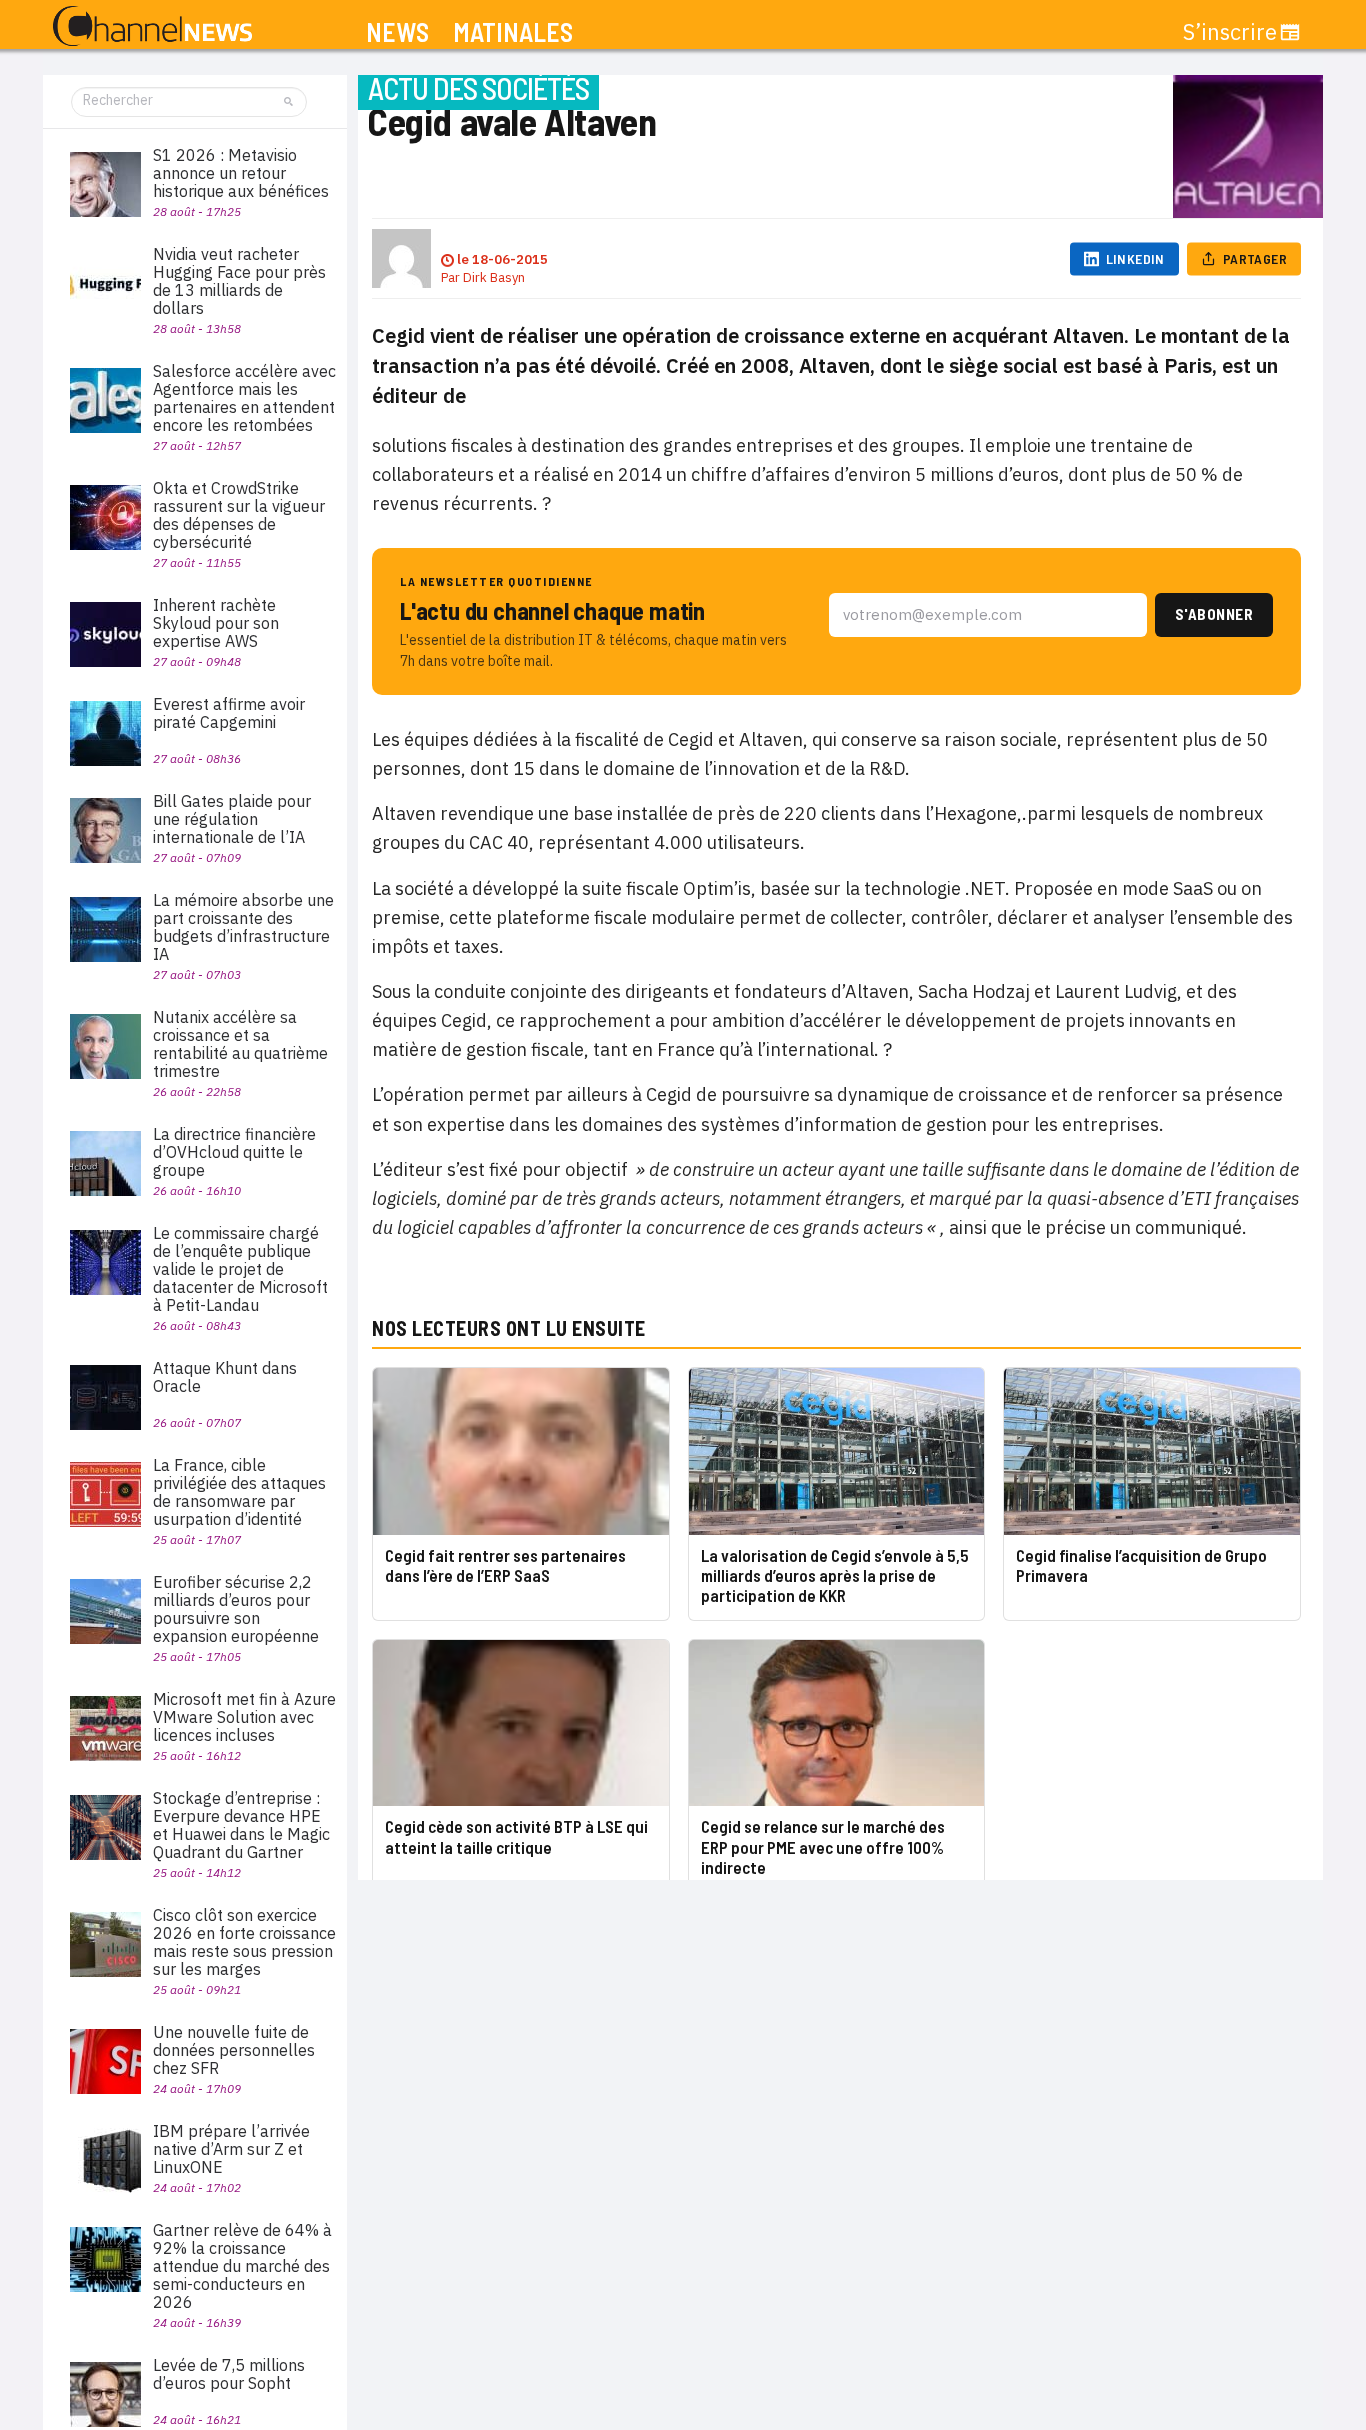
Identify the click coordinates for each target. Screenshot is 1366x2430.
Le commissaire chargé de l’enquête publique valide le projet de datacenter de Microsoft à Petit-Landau (240, 1269)
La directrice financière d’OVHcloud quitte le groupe (234, 1152)
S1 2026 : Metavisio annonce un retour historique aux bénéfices (241, 173)
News (397, 32)
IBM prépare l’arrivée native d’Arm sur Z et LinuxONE (231, 2149)
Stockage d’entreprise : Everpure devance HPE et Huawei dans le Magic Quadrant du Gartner (241, 1825)
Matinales (513, 32)
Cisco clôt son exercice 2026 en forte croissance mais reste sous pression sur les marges (244, 1942)
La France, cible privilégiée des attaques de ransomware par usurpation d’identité (239, 1492)
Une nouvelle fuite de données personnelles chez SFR (234, 2050)
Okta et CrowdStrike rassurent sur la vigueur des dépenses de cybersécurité (239, 515)
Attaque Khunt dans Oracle (225, 1377)
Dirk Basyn (494, 277)
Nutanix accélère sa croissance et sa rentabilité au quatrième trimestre (240, 1044)
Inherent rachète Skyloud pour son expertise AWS (216, 623)
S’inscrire (1230, 32)
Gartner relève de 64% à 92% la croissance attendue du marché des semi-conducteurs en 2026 (242, 2266)
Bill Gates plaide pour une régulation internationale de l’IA (232, 819)
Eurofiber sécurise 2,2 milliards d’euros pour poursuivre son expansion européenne (236, 1609)
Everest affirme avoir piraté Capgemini (229, 713)
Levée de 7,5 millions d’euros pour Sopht (229, 2374)
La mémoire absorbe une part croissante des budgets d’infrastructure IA (243, 927)
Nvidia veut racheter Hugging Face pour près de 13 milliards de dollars (239, 281)
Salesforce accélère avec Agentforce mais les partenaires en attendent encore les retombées (244, 398)
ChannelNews (152, 27)
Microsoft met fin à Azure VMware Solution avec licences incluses (244, 1717)
